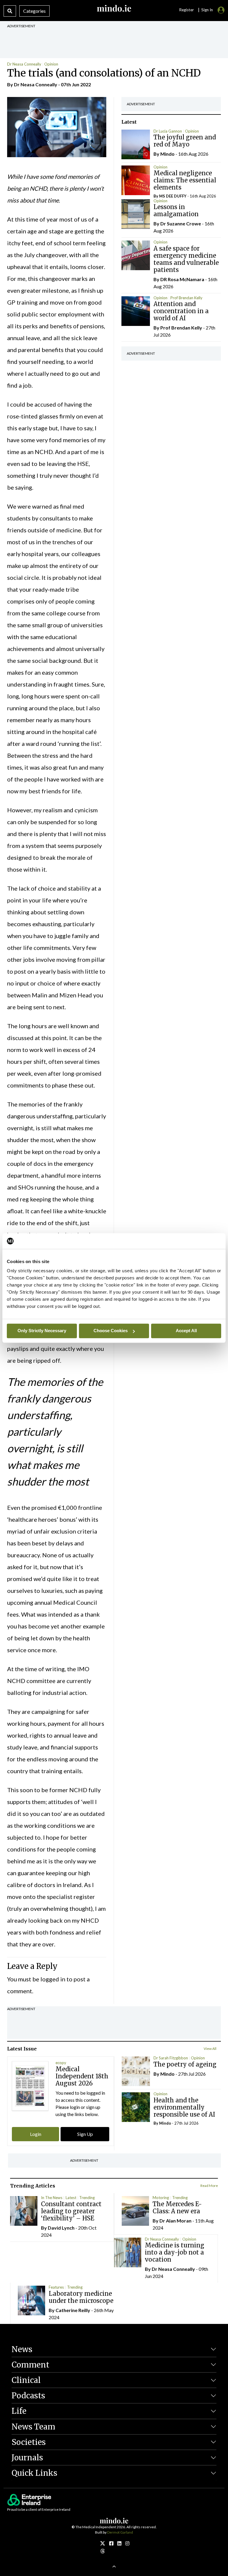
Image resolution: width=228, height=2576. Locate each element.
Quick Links (34, 2473)
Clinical (26, 2380)
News (22, 2349)
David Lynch (61, 2228)
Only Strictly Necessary (42, 1331)
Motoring (161, 2198)
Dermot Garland (120, 2532)
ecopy (61, 2063)
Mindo (167, 154)
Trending (87, 2198)
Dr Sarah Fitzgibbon (171, 2058)
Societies (29, 2442)
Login (36, 2134)
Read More (209, 2186)
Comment (30, 2365)
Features (56, 2287)
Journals (27, 2458)
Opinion (51, 64)
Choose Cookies (111, 1331)
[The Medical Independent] (127, 2543)
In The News (52, 2198)
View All (210, 2049)
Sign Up (85, 2134)
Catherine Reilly (73, 2310)
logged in (53, 1979)
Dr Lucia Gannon (168, 131)
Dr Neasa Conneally (24, 64)
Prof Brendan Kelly (186, 298)
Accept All (186, 1331)
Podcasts (28, 2396)
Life (19, 2411)
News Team (33, 2427)
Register (186, 10)
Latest (71, 2198)
